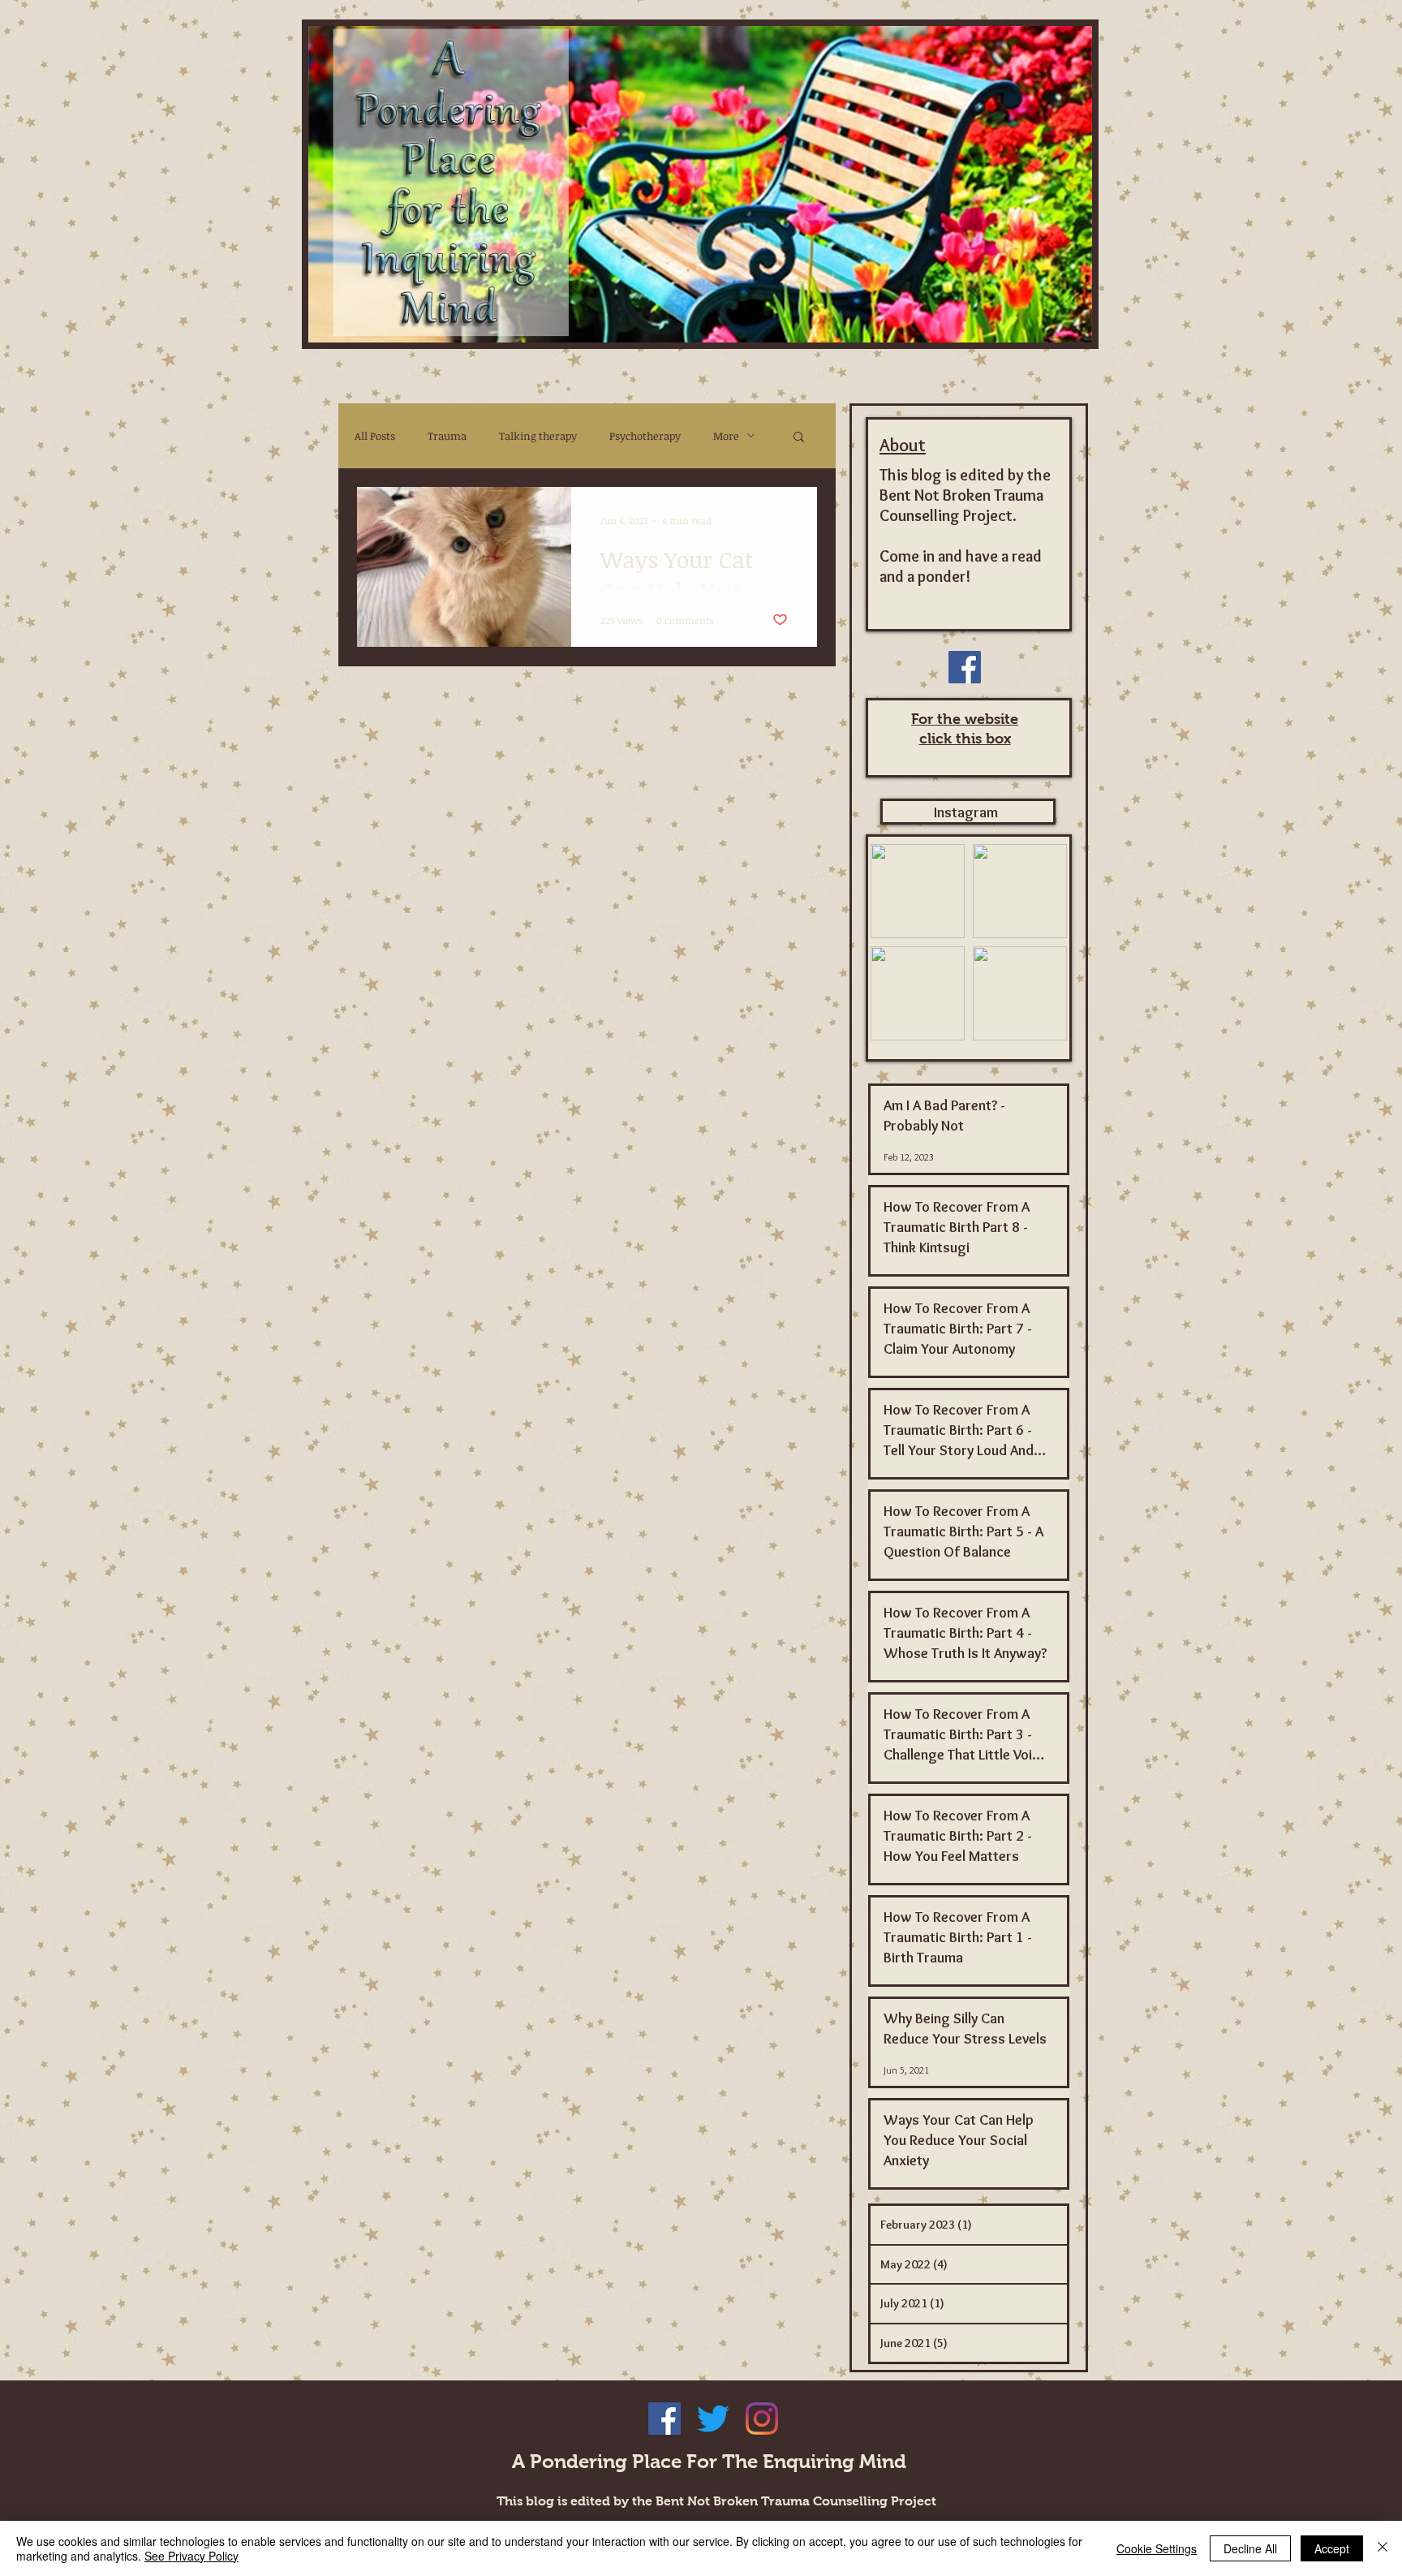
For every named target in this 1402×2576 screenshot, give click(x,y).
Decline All (1250, 2548)
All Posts (375, 436)
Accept (1332, 2548)
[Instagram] (762, 2419)
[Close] (1383, 2548)
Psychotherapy (645, 436)
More (726, 436)
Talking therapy (538, 436)
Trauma (447, 436)
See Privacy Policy (191, 2556)
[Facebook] (965, 667)
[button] (799, 438)
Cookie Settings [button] (1157, 2548)
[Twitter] (713, 2419)
